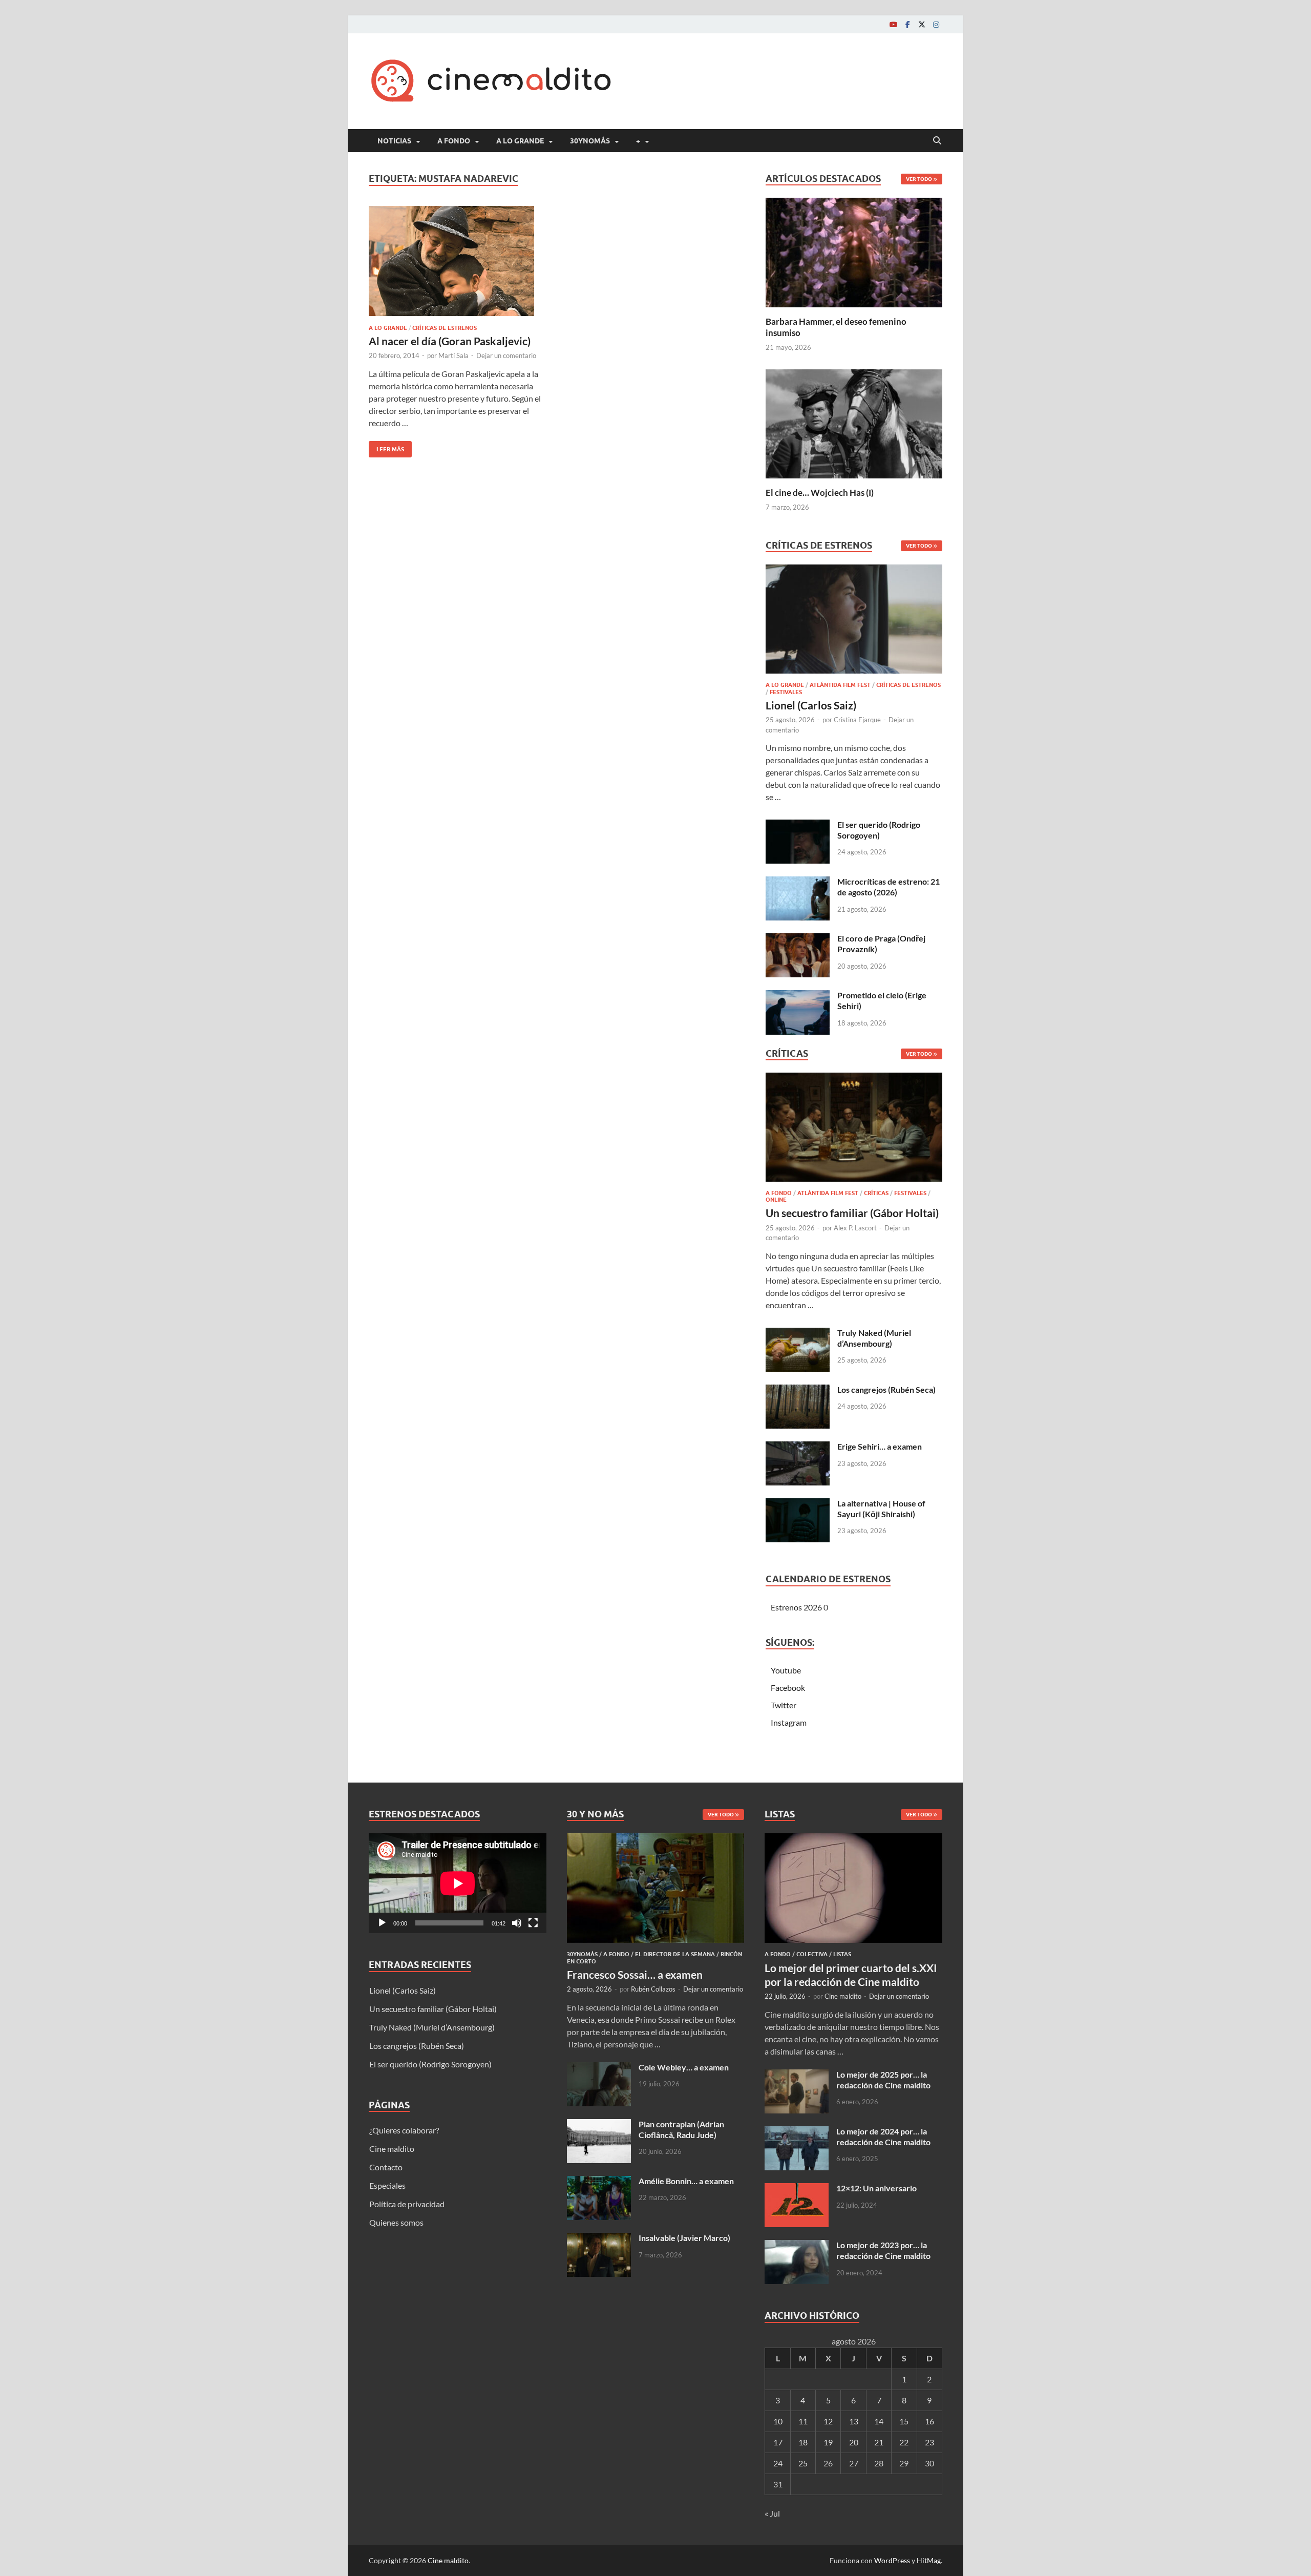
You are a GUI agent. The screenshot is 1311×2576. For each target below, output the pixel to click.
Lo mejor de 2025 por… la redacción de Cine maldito (883, 2080)
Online (776, 1200)
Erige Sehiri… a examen (880, 1446)
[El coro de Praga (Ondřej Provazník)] (798, 939)
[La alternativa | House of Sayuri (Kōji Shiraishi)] (798, 1504)
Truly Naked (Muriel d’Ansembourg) (874, 1338)
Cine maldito (392, 2149)
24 (778, 2463)
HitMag (929, 2560)
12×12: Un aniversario (876, 2188)
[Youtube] (893, 24)
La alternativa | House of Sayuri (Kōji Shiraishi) (881, 1509)
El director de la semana (675, 1954)
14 (879, 2421)
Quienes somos (396, 2222)
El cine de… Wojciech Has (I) (820, 493)
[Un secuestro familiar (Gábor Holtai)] (854, 1130)
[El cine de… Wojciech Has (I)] (854, 422)
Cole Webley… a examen (684, 2067)
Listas (842, 1954)
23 (929, 2442)
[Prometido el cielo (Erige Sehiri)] (798, 996)
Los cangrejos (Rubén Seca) (886, 1389)
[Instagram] (936, 24)
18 (803, 2442)
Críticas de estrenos (445, 328)
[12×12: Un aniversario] (797, 2189)
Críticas (876, 1193)
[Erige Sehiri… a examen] (798, 1447)
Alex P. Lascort (855, 1228)
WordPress (892, 2560)
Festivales (786, 692)
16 (929, 2421)
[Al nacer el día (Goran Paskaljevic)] (458, 261)
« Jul (772, 2513)
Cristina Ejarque (857, 720)
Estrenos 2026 (796, 1607)
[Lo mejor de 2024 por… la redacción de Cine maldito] (797, 2132)
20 (854, 2442)
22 (904, 2442)
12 (828, 2421)
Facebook (788, 1688)
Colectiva (812, 1954)
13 (854, 2421)
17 (778, 2442)
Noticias (394, 141)
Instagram (789, 1722)
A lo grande (520, 141)
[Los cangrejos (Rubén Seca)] (798, 1390)
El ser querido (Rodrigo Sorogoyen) (879, 830)
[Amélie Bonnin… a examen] (599, 2182)
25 (803, 2463)
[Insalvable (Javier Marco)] (599, 2239)
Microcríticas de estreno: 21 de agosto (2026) (889, 887)
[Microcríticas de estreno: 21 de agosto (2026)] (798, 882)
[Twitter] (922, 24)
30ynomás (590, 141)
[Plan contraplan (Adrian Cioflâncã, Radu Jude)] (599, 2125)
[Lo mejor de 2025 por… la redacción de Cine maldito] (797, 2075)
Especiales (387, 2185)
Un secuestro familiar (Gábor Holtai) (852, 1213)
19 (828, 2442)
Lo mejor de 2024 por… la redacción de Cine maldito (883, 2137)
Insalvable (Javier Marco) (684, 2238)
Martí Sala (453, 355)
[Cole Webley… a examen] (599, 2068)
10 (778, 2421)
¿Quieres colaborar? (404, 2130)
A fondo (454, 141)
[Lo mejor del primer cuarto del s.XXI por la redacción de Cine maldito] (853, 1839)
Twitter (784, 1705)
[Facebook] (907, 24)
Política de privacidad (407, 2204)
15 (904, 2421)
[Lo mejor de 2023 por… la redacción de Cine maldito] (797, 2246)
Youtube (786, 1670)
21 (879, 2442)
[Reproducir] (382, 1923)
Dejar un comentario (506, 355)
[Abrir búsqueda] (937, 141)
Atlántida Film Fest (840, 685)
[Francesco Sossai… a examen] (656, 1839)
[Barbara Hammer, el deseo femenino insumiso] (854, 251)
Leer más (386, 447)
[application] (458, 1883)
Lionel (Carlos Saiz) (811, 705)
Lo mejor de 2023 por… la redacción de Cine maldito (883, 2250)
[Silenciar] (517, 1923)
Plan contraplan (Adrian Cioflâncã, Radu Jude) (681, 2129)
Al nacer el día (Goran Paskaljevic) (450, 341)
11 (803, 2421)
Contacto (386, 2167)
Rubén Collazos (653, 1989)
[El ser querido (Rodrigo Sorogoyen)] (798, 825)
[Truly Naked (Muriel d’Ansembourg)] (798, 1334)
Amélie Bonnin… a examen (686, 2181)
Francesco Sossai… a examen (635, 1974)
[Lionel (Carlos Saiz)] (854, 622)
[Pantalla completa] (533, 1923)
